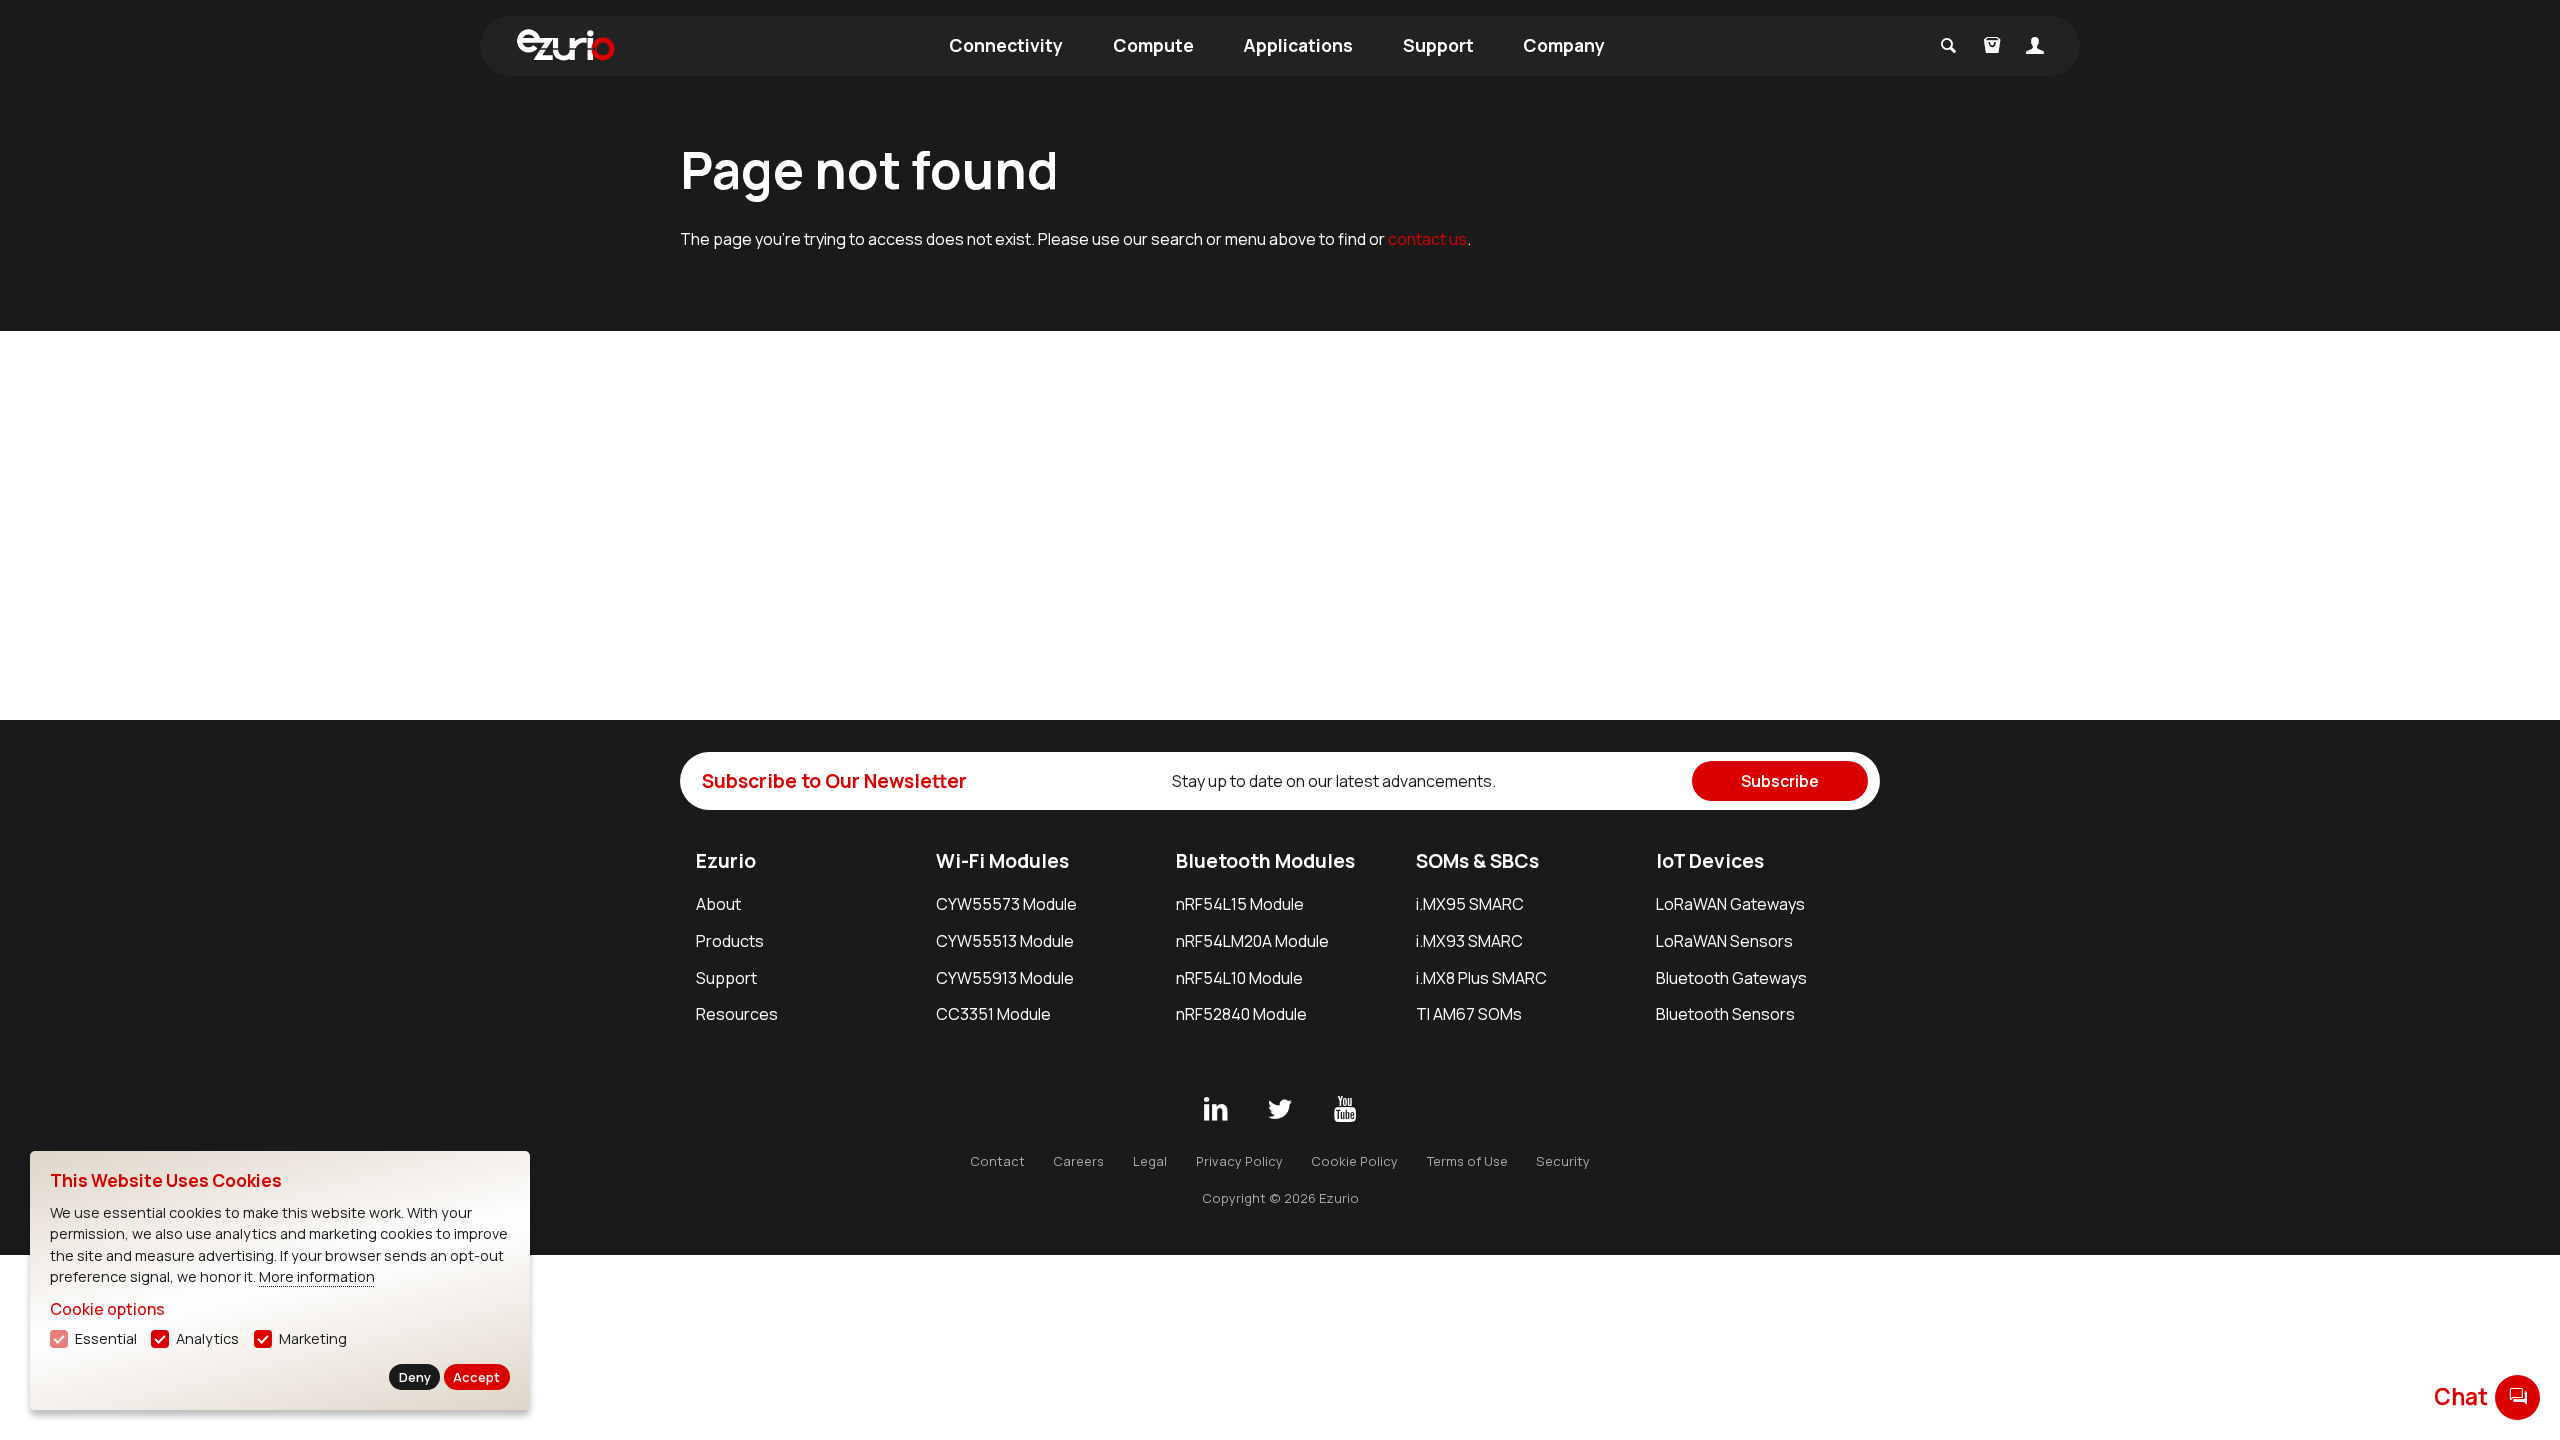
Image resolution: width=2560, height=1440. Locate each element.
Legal (1150, 1161)
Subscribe (1780, 781)
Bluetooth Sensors (1725, 1014)
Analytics (207, 1338)
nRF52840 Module (1241, 1014)
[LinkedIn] (1215, 1110)
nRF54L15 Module (1240, 904)
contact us (1427, 239)
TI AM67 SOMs (1469, 1014)
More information (317, 1276)
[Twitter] (1280, 1110)
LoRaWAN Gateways (1730, 904)
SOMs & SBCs (1477, 861)
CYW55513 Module (1005, 941)
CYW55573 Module (1006, 904)
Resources (737, 1014)
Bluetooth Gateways (1731, 978)
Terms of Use (1467, 1161)
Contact (997, 1161)
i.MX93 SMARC (1469, 941)
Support (1438, 45)
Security (1563, 1161)
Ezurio (726, 861)
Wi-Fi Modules (1002, 861)
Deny (415, 1377)
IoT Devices (1710, 861)
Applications (1298, 45)
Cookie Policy (1354, 1161)
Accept (476, 1377)
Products (730, 941)
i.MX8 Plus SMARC (1481, 978)
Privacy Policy (1239, 1161)
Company (1564, 45)
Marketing (313, 1338)
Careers (1078, 1161)
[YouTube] (1345, 1110)
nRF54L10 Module (1239, 978)
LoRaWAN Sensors (1724, 941)
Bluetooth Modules (1265, 861)
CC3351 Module (993, 1014)
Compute (1153, 45)
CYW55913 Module (1005, 978)
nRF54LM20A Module (1252, 941)
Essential (106, 1338)
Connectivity (1006, 45)
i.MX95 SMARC (1470, 904)
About (718, 904)
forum (2518, 1396)
